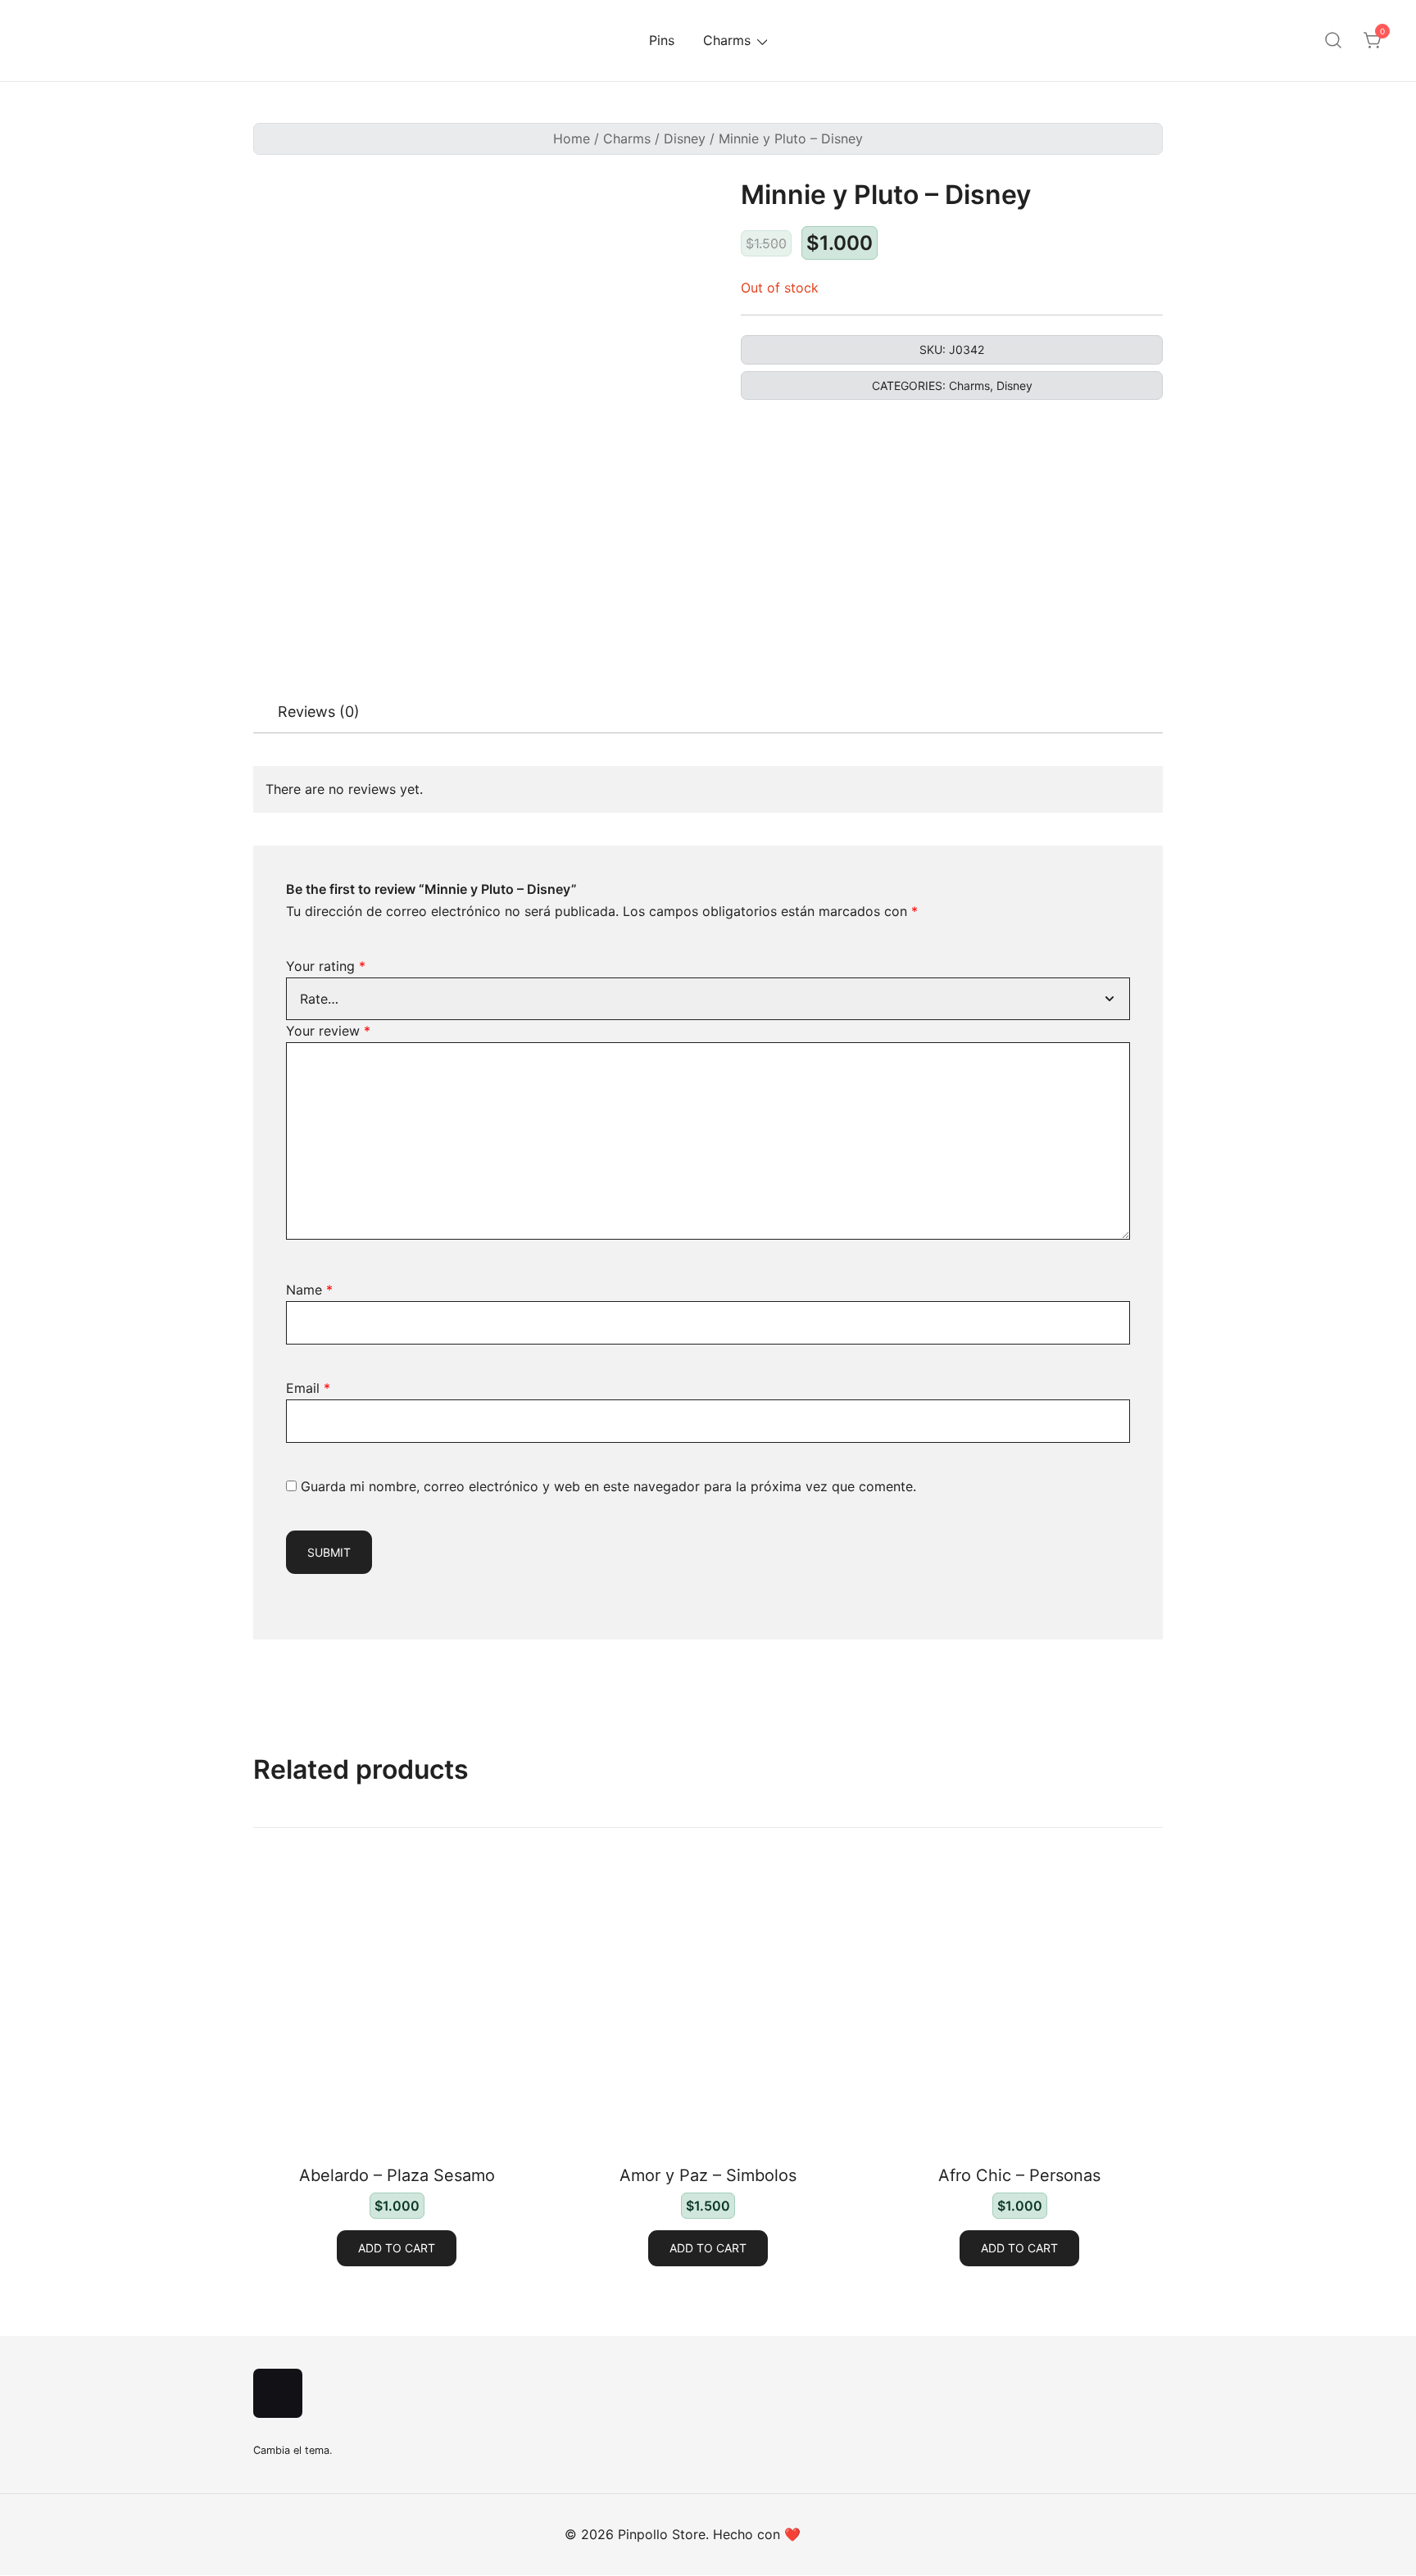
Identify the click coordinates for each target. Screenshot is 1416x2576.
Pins (662, 40)
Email (308, 1388)
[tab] (319, 712)
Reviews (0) (319, 712)
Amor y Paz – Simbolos (708, 2175)
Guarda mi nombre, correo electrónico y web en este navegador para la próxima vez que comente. (608, 1486)
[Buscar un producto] (1333, 41)
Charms (727, 40)
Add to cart (397, 2248)
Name (309, 1290)
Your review (328, 1031)
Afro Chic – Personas (1019, 2175)
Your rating (326, 966)
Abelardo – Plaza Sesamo (397, 2175)
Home (572, 138)
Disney (685, 138)
